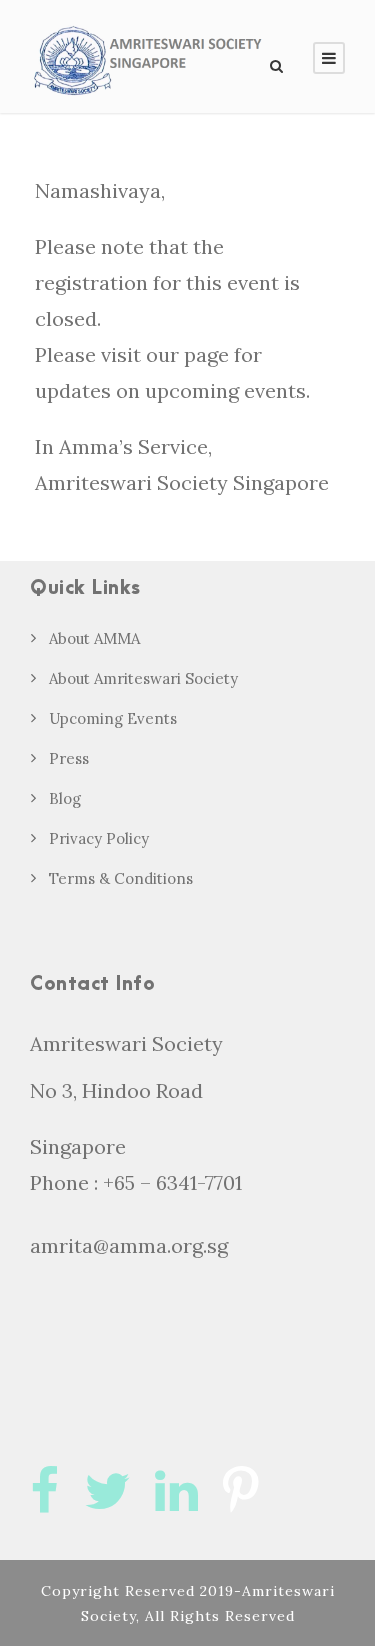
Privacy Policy (99, 838)
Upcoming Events (113, 718)
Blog (65, 798)
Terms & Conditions (121, 878)
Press (69, 758)
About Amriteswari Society (143, 678)
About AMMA (94, 638)
